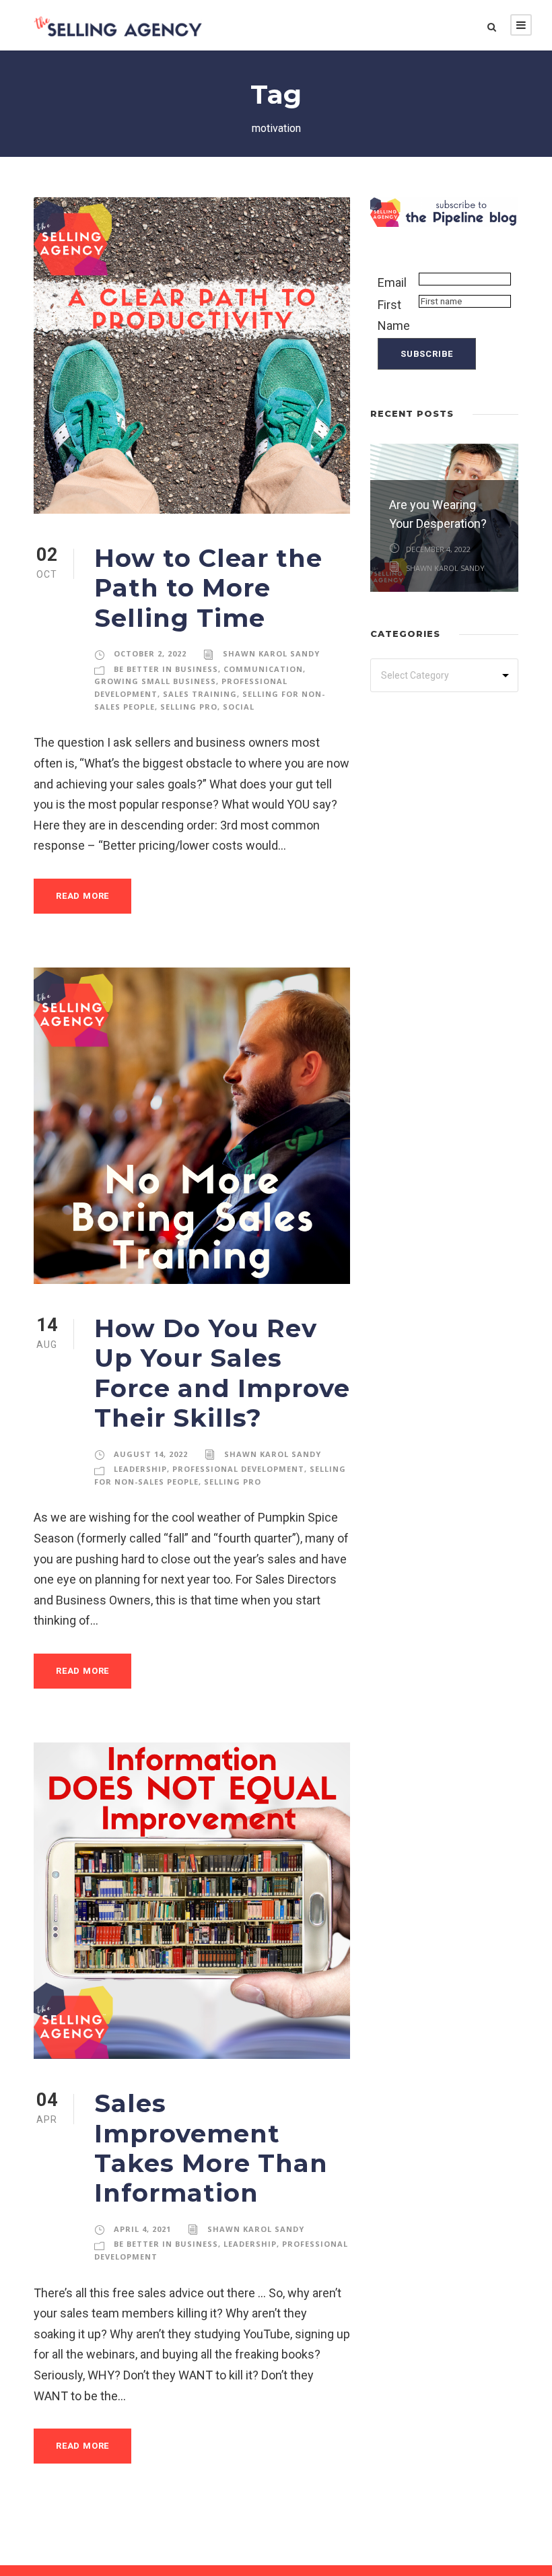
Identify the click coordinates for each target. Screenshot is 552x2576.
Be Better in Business (166, 669)
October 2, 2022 (150, 653)
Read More (82, 896)
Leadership (140, 1469)
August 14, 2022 (151, 1454)
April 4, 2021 (142, 2229)
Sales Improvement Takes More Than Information (211, 2148)
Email (392, 282)
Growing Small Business (155, 681)
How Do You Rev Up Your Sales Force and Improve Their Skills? (222, 1373)
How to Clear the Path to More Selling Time (208, 588)
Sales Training (200, 694)
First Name (394, 315)
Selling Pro (189, 707)
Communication (263, 669)
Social (239, 707)
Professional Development (238, 1469)
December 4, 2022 (438, 549)
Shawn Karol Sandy (271, 653)
